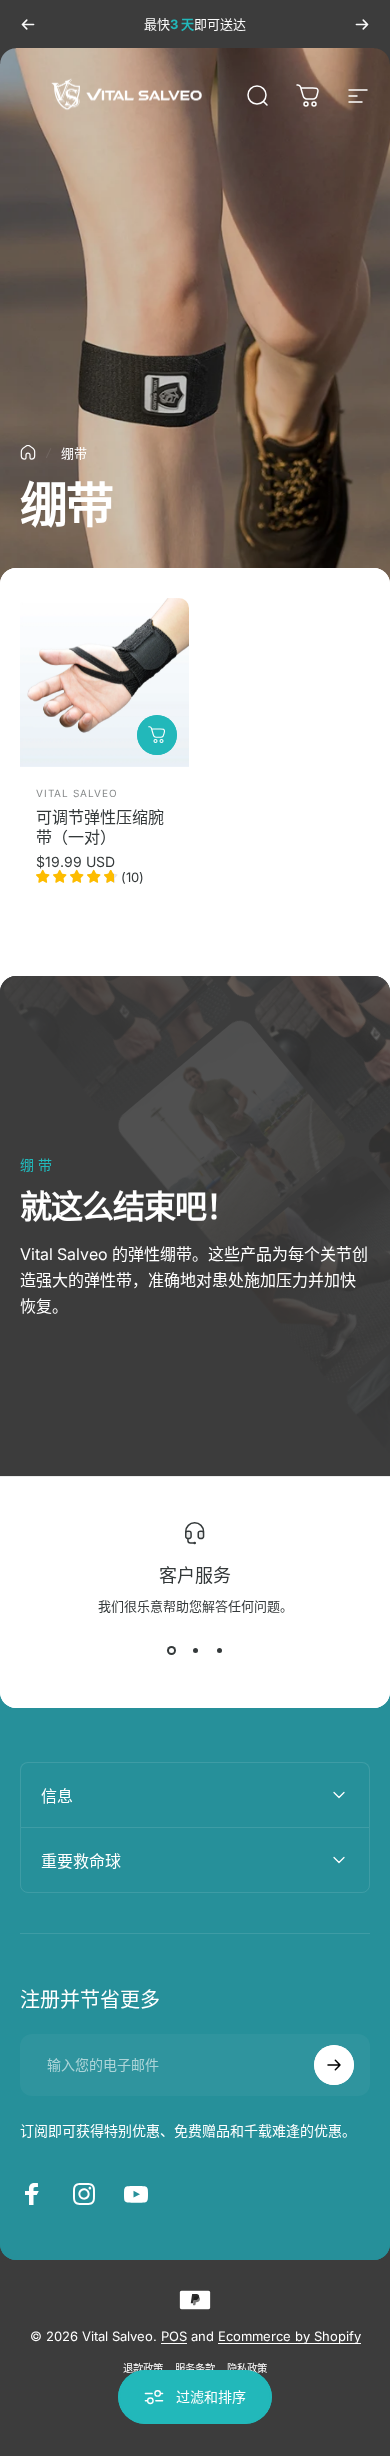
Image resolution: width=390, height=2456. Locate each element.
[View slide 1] (171, 1651)
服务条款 (195, 2368)
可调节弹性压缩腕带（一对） (100, 827)
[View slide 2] (195, 1651)
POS (174, 2336)
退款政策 (143, 2368)
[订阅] (334, 2065)
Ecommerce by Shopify (289, 2336)
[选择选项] (157, 735)
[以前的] (28, 24)
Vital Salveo (77, 793)
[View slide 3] (219, 1651)
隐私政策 (247, 2368)
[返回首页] (28, 452)
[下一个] (362, 24)
